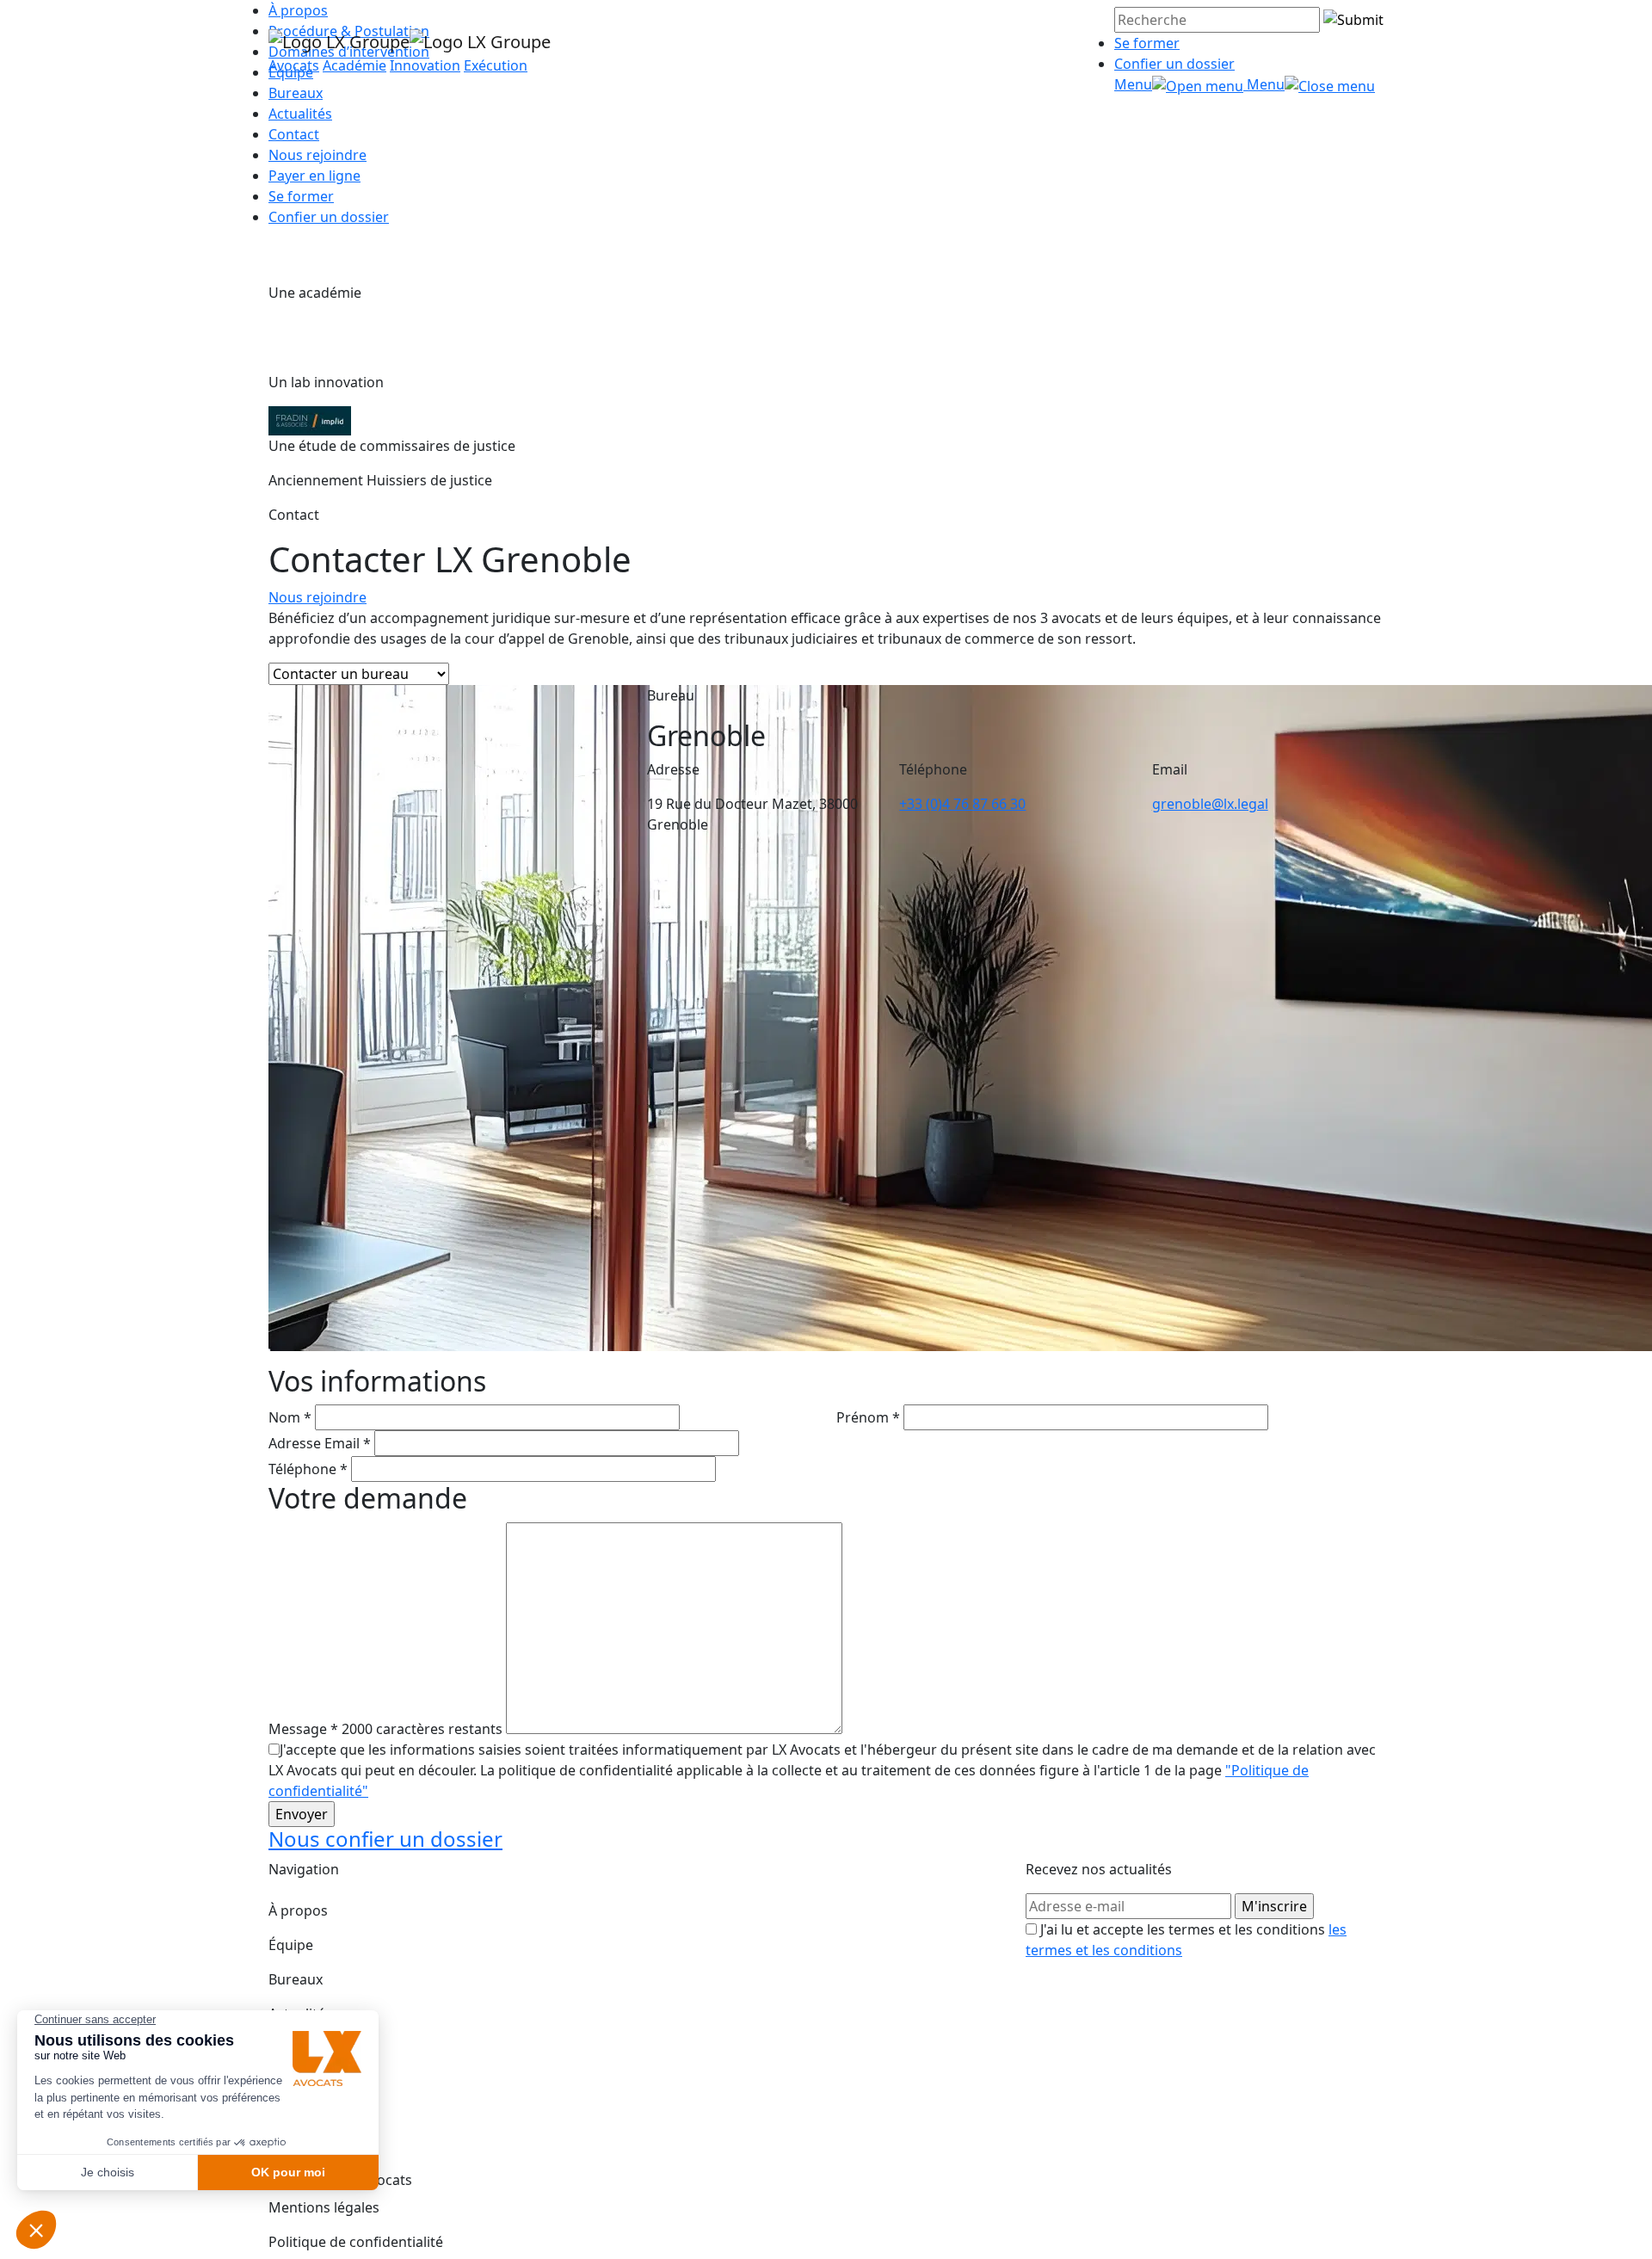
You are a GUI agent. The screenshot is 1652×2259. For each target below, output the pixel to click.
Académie (354, 65)
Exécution (496, 65)
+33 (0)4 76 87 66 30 (962, 804)
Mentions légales (324, 2207)
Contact (294, 134)
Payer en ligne (314, 176)
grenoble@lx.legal (1210, 804)
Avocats (294, 65)
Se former (1147, 43)
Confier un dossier (1174, 64)
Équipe (291, 1945)
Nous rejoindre (317, 155)
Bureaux (296, 1979)
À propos (298, 1910)
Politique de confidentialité (356, 2242)
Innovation (425, 65)
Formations (306, 2048)
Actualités (300, 114)
